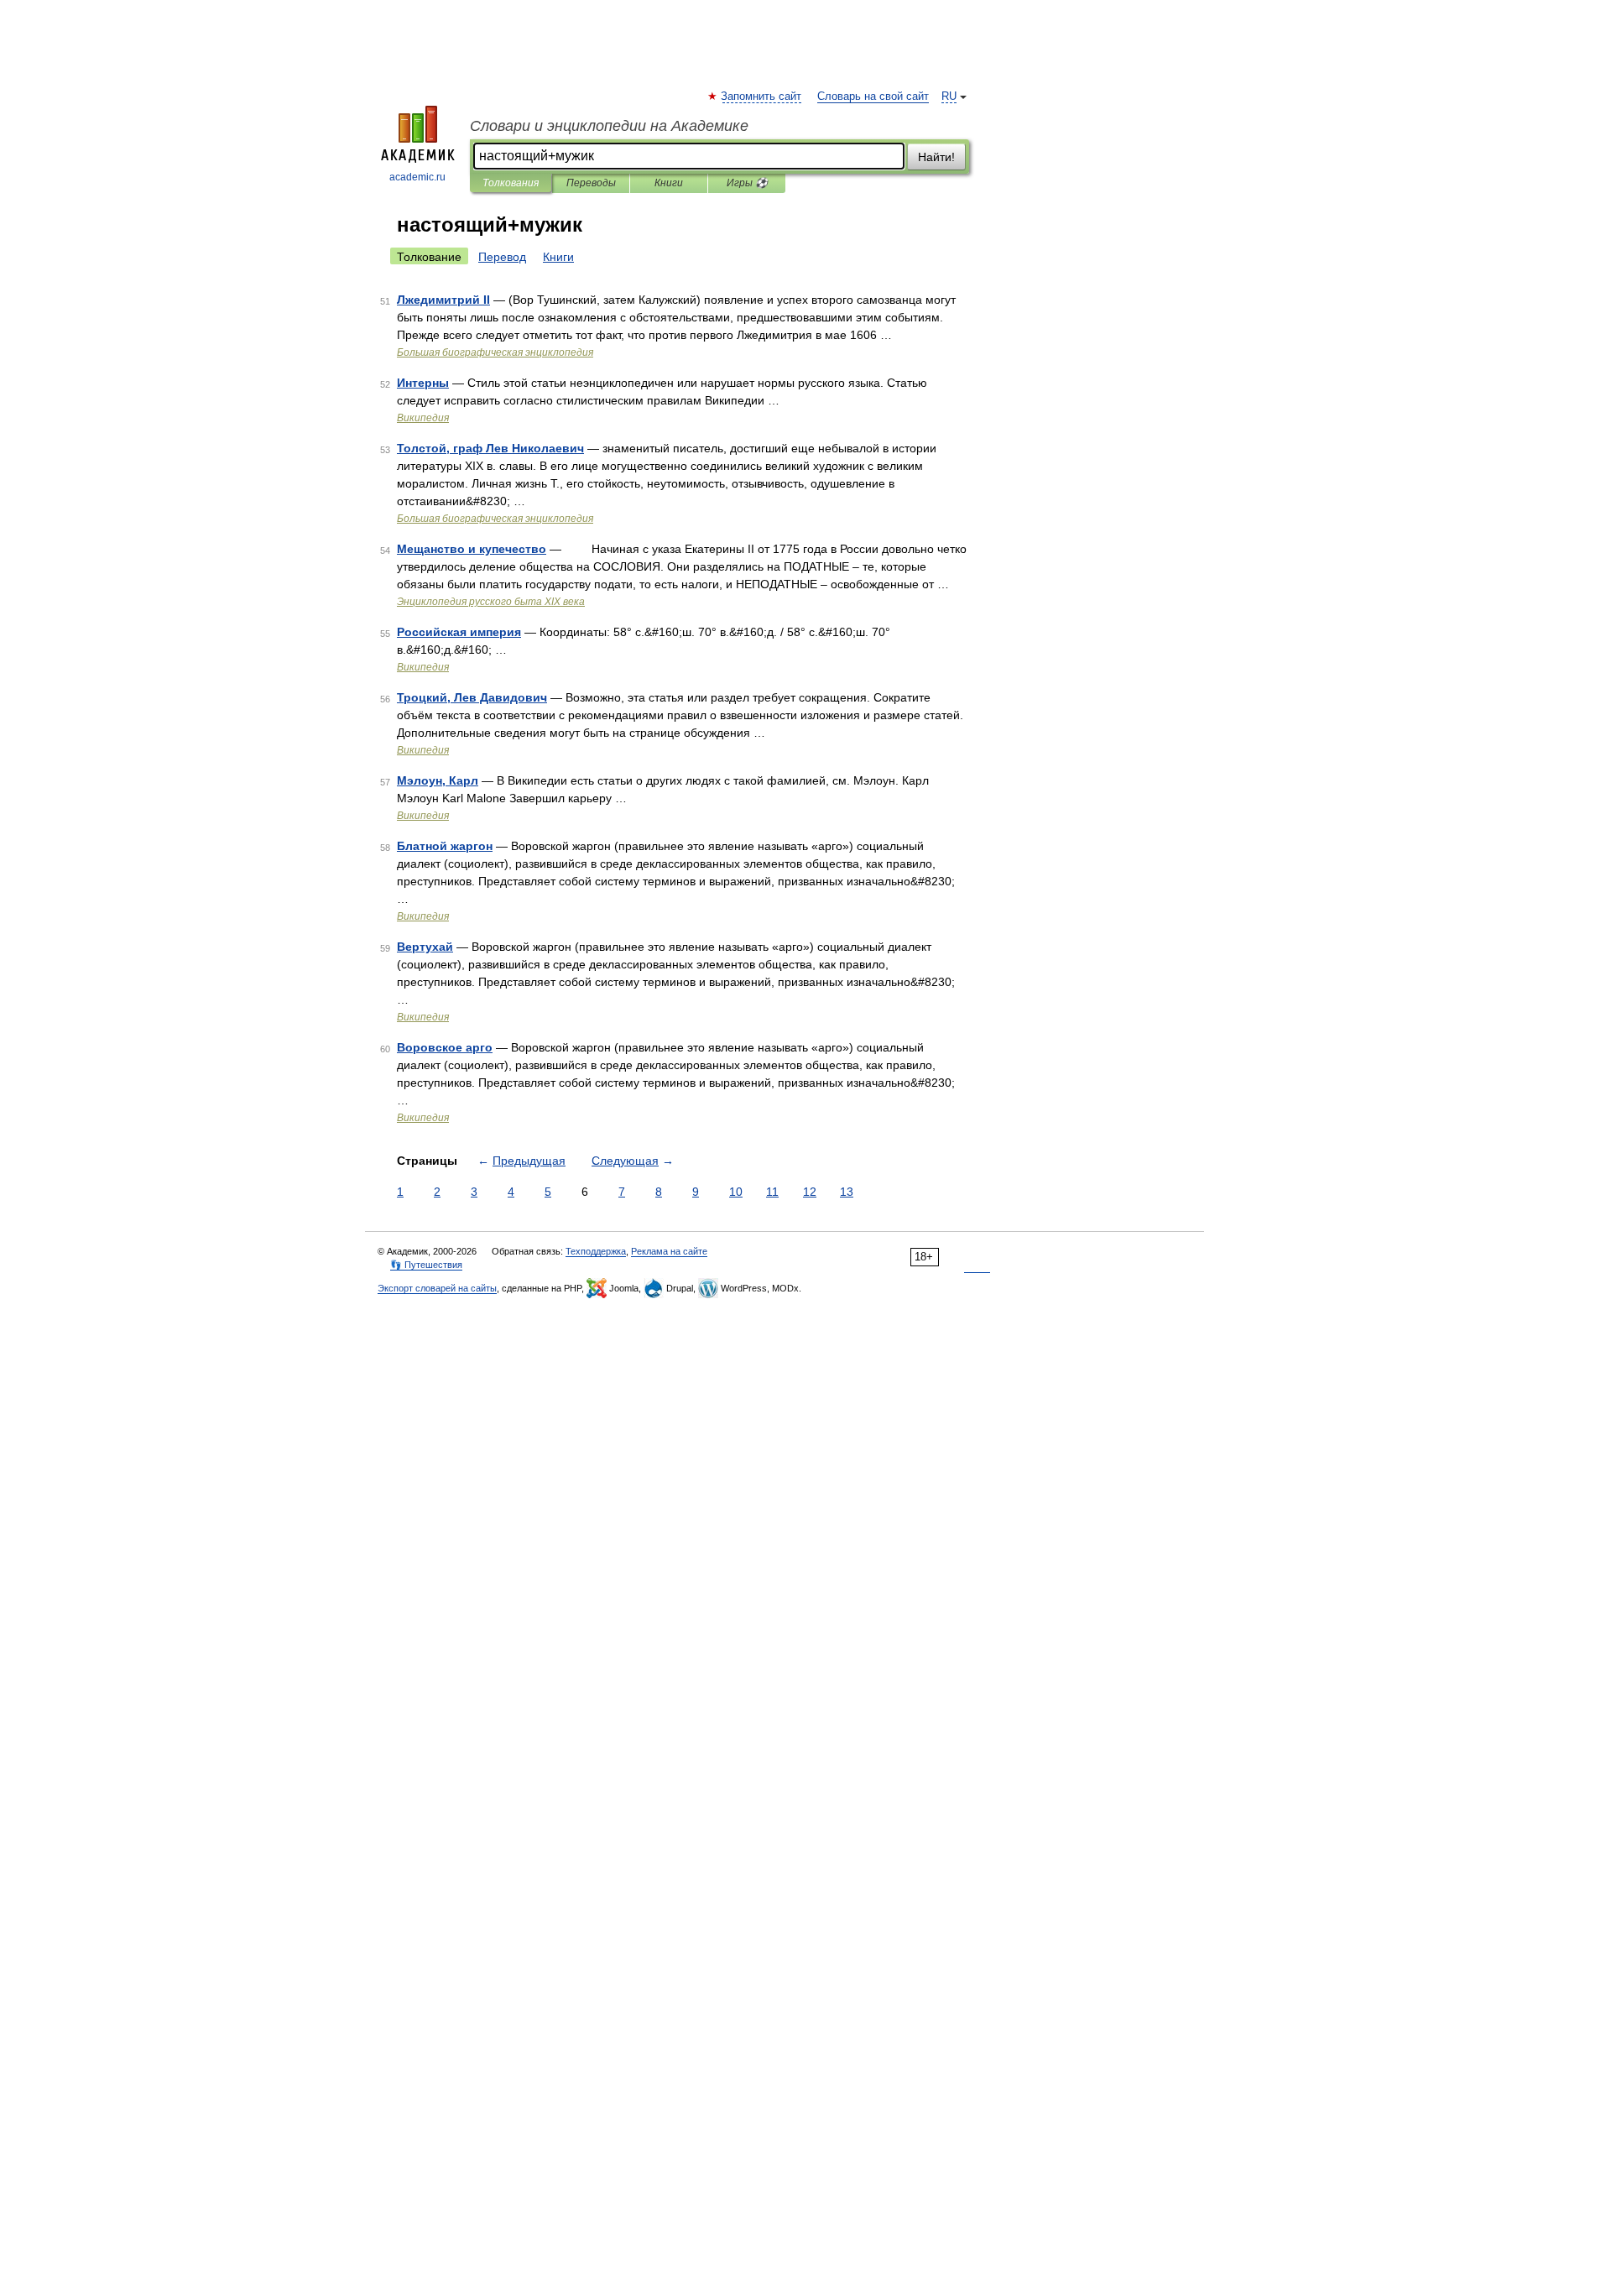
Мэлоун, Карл (438, 780)
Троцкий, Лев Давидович (472, 697)
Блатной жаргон (445, 846)
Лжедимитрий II (443, 300)
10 (736, 1192)
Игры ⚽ (747, 183)
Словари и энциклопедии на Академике (609, 126)
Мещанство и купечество (472, 549)
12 (810, 1192)
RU (949, 97)
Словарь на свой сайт (873, 97)
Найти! (936, 157)
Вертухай (425, 947)
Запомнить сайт (762, 97)
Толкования (511, 183)
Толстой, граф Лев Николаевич (490, 448)
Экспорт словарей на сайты (437, 1288)
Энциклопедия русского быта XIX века (491, 602)
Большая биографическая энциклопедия (495, 352)
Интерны (423, 383)
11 (772, 1192)
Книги (669, 183)
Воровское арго (445, 1047)
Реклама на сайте (669, 1251)
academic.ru (417, 177)
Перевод (502, 257)
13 (847, 1192)
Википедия (423, 418)
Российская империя (459, 632)
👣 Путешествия (426, 1265)
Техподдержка (596, 1251)
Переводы (591, 183)
